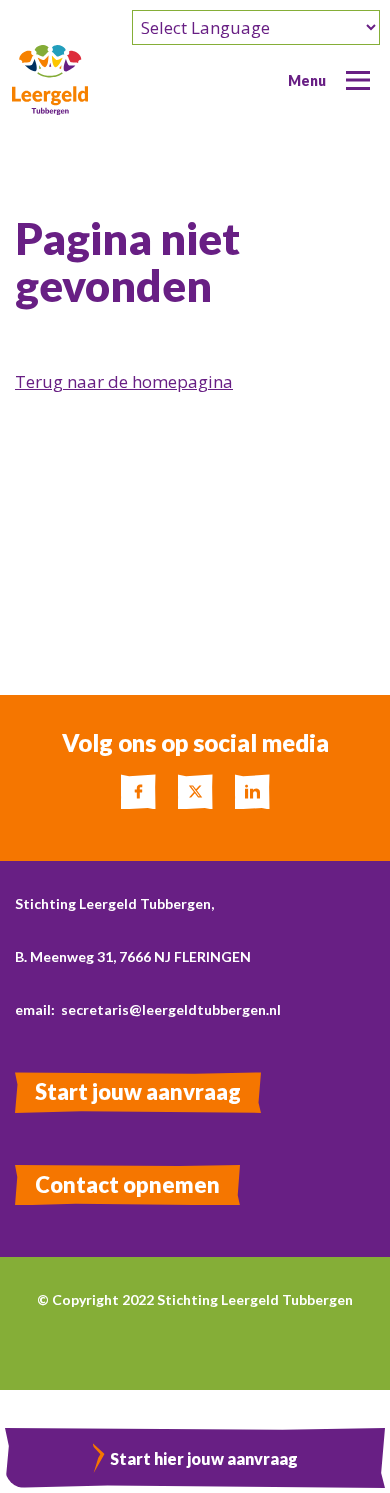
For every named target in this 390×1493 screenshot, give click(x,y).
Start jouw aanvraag (138, 1091)
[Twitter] (195, 791)
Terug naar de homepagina (124, 381)
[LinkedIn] (252, 791)
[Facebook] (138, 791)
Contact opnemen (127, 1184)
